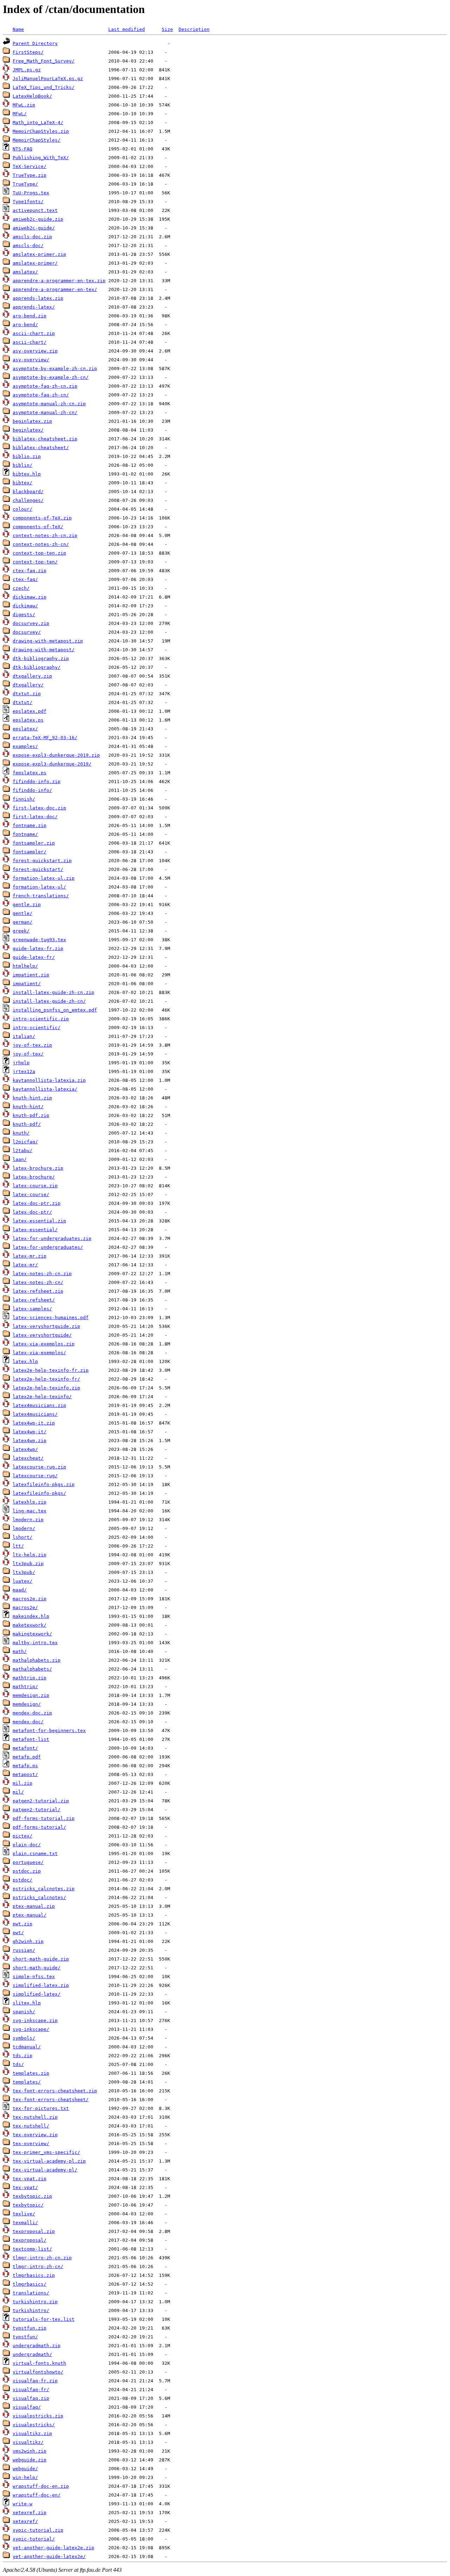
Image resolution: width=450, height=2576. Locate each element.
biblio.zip (27, 456)
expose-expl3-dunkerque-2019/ (52, 764)
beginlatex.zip (32, 421)
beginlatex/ (28, 430)
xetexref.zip (30, 2513)
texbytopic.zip (32, 2196)
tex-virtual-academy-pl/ (45, 2170)
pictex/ (22, 1836)
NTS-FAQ (22, 149)
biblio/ (22, 465)
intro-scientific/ (37, 1028)
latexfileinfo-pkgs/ (39, 1493)
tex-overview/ (31, 2144)
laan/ (20, 1159)
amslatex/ (25, 272)
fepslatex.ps (30, 773)
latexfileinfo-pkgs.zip (44, 1484)
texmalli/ (25, 2223)
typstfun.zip (30, 2328)
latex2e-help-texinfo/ (42, 1397)
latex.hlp (25, 1361)
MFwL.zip (24, 105)
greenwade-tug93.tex (39, 940)
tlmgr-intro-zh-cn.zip (42, 2258)
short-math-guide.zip (41, 1959)
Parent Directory (35, 43)
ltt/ (18, 1546)
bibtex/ (22, 483)
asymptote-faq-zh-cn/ (41, 395)
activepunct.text (35, 210)
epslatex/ (25, 729)
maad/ (20, 1590)
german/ (22, 922)
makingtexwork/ (32, 1634)
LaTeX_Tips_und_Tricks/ (44, 87)
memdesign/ (27, 1704)
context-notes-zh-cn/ (41, 544)
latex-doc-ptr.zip (37, 1203)
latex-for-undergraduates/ (48, 1247)
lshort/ (22, 1537)
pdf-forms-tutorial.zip (44, 1818)
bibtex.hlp (27, 474)
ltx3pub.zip (28, 1564)
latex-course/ (31, 1195)
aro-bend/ (25, 325)
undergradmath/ (32, 2354)
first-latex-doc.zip (39, 808)
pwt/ (18, 1933)
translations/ (31, 2293)
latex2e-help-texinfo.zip (46, 1388)
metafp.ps (25, 1766)
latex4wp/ (25, 1449)
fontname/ (25, 834)
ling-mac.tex (30, 1511)
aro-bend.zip (30, 316)
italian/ (24, 1036)
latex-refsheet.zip (38, 1291)
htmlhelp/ (25, 966)
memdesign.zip (31, 1695)
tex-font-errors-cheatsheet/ (51, 2100)
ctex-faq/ (25, 579)
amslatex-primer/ (35, 263)
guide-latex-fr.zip (38, 948)
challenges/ (28, 500)
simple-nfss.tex (34, 1977)
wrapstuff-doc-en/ (37, 2495)
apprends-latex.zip (38, 298)
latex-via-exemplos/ (39, 1353)
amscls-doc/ (28, 246)
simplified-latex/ (37, 1994)
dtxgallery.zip (32, 676)
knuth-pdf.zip (31, 1115)
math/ (20, 1651)
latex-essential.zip (39, 1221)
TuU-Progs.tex (31, 193)
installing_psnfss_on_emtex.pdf (55, 1010)
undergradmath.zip (37, 2346)
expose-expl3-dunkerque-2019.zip (56, 755)
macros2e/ (25, 1607)
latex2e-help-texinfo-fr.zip (51, 1370)
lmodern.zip (28, 1520)
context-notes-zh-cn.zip (45, 535)
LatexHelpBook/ (32, 96)
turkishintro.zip (35, 2302)
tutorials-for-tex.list (44, 2319)
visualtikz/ (28, 2442)
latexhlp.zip (30, 1502)
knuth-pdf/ (27, 1124)
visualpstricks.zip (38, 2416)
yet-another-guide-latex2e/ (49, 2556)
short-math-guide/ (37, 1968)
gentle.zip (27, 905)
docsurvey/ (27, 632)
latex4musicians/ (35, 1414)
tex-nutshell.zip (35, 2117)
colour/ (22, 509)
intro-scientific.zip (41, 1019)
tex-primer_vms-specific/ (46, 2152)
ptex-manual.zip (34, 1906)
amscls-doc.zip (32, 237)
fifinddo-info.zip (37, 782)
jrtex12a (24, 1071)
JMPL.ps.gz (27, 70)
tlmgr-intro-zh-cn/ (38, 2267)
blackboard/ (28, 492)
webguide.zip (30, 2460)
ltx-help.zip (30, 1555)
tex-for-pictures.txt (41, 2108)
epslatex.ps (28, 720)
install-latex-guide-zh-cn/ (49, 1001)
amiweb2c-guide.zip (38, 219)
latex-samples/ (32, 1309)
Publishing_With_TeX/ (41, 158)
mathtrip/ (25, 1687)
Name (18, 29)
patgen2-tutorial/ (37, 1810)
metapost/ (25, 1774)
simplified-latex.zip (41, 1985)
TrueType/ (25, 184)
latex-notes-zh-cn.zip (42, 1274)
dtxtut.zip (27, 694)
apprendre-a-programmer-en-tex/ (55, 289)
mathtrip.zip (30, 1678)
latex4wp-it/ (30, 1432)
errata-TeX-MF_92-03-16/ (45, 738)
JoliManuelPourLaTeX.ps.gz (48, 79)
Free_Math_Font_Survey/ (44, 61)
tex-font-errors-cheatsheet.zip (55, 2091)
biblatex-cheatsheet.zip (45, 439)
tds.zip (22, 2056)
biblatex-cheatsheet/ (41, 448)
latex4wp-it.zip (34, 1423)
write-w (22, 2504)
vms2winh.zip (30, 2451)
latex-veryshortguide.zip (46, 1326)
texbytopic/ (28, 2205)
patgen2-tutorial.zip (41, 1801)
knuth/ (21, 1133)
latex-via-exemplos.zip (44, 1344)
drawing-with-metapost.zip (48, 641)
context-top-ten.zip (39, 553)
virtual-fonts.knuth (39, 2363)
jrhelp (21, 1063)
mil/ (18, 1792)
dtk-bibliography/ (37, 667)
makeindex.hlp (31, 1616)
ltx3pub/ (24, 1572)
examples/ (25, 746)
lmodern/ (24, 1528)
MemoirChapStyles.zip (41, 131)
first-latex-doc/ (35, 817)
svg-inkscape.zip (35, 2020)
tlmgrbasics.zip (34, 2275)
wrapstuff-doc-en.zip (41, 2486)
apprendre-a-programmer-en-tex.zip (59, 281)
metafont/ (25, 1748)
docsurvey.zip (31, 623)
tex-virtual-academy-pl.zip (49, 2161)
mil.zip (22, 1783)
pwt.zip (22, 1924)
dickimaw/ (25, 606)
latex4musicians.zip (39, 1405)
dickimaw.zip (30, 597)
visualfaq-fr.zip (35, 2381)
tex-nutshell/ (31, 2126)
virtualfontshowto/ (38, 2372)
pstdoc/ (22, 1880)
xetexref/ (25, 2521)
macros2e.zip (30, 1599)
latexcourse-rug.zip (39, 1467)
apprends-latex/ (34, 307)
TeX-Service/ (30, 166)
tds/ (18, 2064)
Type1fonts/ (28, 202)
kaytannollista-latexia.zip (49, 1080)
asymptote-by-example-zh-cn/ (51, 377)
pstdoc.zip (27, 1871)
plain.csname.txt (35, 1854)
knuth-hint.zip (32, 1098)
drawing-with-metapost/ (44, 650)
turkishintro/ (31, 2310)
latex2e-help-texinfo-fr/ (46, 1379)
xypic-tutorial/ (34, 2539)
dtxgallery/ (28, 685)
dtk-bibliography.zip (41, 658)
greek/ (21, 931)
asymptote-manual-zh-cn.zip (49, 404)
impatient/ (27, 984)
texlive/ (24, 2214)
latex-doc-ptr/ (32, 1212)
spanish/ (24, 2012)
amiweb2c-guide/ (34, 228)
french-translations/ (41, 896)
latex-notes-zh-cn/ (38, 1282)
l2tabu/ (22, 1151)
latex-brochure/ (34, 1177)
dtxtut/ (22, 702)
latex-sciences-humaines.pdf (51, 1318)
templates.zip (31, 2073)
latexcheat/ (28, 1458)
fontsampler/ (30, 852)
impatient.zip (31, 975)
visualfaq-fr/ (31, 2390)
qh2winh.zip (28, 1941)
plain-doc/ (27, 1845)
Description (194, 29)
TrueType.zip (30, 175)
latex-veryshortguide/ (42, 1335)
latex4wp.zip (30, 1441)
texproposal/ (30, 2240)
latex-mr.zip (30, 1256)
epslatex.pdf (30, 711)
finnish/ (24, 799)
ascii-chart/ (30, 342)
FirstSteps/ (28, 52)
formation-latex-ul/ (39, 887)
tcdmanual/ (27, 2047)
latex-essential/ (35, 1230)
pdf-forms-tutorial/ (39, 1827)
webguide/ (25, 2469)
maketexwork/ (30, 1625)
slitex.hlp (27, 2003)
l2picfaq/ (25, 1142)
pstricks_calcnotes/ (39, 1897)
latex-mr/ (25, 1265)
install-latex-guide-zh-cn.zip (53, 992)
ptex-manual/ (30, 1915)
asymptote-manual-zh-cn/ (45, 412)
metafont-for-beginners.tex (49, 1731)
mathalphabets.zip (37, 1660)
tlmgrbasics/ (30, 2284)
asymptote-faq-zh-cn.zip (45, 386)
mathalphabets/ (32, 1669)
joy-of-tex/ (28, 1054)
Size (167, 29)
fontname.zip (30, 825)
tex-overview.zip (35, 2135)
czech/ (21, 588)
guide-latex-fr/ (34, 957)
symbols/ (24, 2038)
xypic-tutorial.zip (38, 2530)
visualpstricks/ (34, 2425)
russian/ (24, 1950)
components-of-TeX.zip (42, 518)
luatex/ (22, 1581)
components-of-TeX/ (38, 527)
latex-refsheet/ (34, 1300)
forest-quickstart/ (38, 869)
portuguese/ (28, 1862)
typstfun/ (25, 2337)
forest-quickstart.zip (42, 861)
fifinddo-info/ (32, 790)
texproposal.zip (34, 2231)
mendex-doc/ (28, 1722)
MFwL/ (20, 114)
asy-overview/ (31, 360)
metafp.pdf (27, 1757)
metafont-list (31, 1739)
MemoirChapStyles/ (37, 140)
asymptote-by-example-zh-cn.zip (55, 369)
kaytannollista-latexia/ (45, 1089)
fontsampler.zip (34, 843)
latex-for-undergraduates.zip (52, 1238)
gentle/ (22, 913)
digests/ (24, 615)
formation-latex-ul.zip (44, 878)
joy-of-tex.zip (32, 1045)
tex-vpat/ (25, 2187)
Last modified (127, 29)
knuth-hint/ (28, 1107)
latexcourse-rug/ (35, 1476)
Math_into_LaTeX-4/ (38, 122)
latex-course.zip (35, 1186)
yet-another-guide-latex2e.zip (53, 2548)
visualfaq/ (27, 2407)
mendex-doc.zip (32, 1713)
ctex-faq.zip (30, 571)
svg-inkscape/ (31, 2029)
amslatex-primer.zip (39, 254)
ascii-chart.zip (34, 333)
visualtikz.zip (32, 2433)
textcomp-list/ (32, 2249)
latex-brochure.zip (38, 1168)
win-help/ (25, 2477)
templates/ (27, 2082)
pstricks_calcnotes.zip (44, 1889)
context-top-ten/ (35, 562)
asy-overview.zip (35, 351)
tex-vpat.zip (30, 2179)
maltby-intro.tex (35, 1643)
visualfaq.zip (31, 2398)
